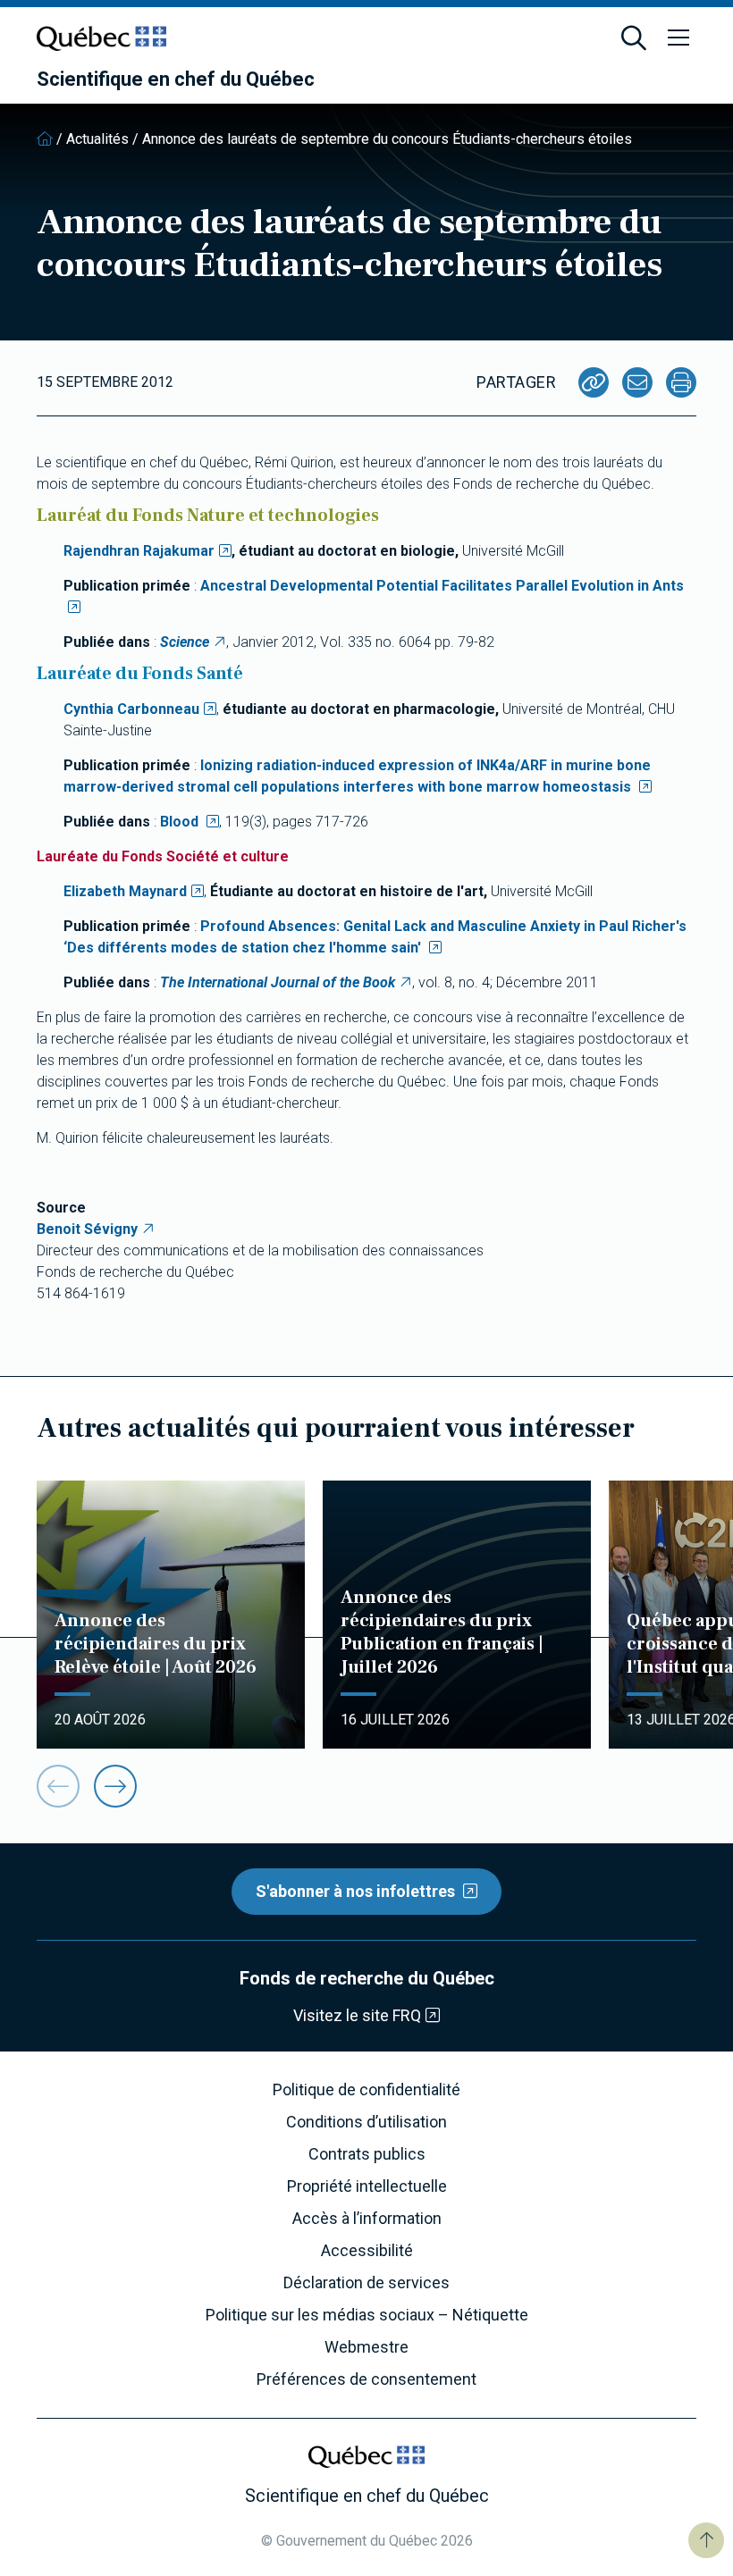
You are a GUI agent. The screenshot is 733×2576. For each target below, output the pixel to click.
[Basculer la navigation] (678, 38)
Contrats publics (367, 2154)
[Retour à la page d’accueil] (45, 139)
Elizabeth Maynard (125, 891)
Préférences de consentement (366, 2379)
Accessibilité (367, 2251)
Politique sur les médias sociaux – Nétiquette (367, 2315)
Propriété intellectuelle (367, 2186)
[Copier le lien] (594, 382)
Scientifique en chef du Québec (176, 80)
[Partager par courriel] (637, 382)
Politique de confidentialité (366, 2090)
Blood (181, 822)
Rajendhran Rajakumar (139, 551)
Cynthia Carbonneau (131, 709)
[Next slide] (115, 1786)
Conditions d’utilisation (366, 2122)
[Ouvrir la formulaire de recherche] (634, 38)
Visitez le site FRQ (357, 2015)
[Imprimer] (681, 382)
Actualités (97, 139)
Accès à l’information (367, 2219)
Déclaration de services (366, 2283)
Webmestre (366, 2347)
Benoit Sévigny (87, 1229)
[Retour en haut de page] (706, 2540)
